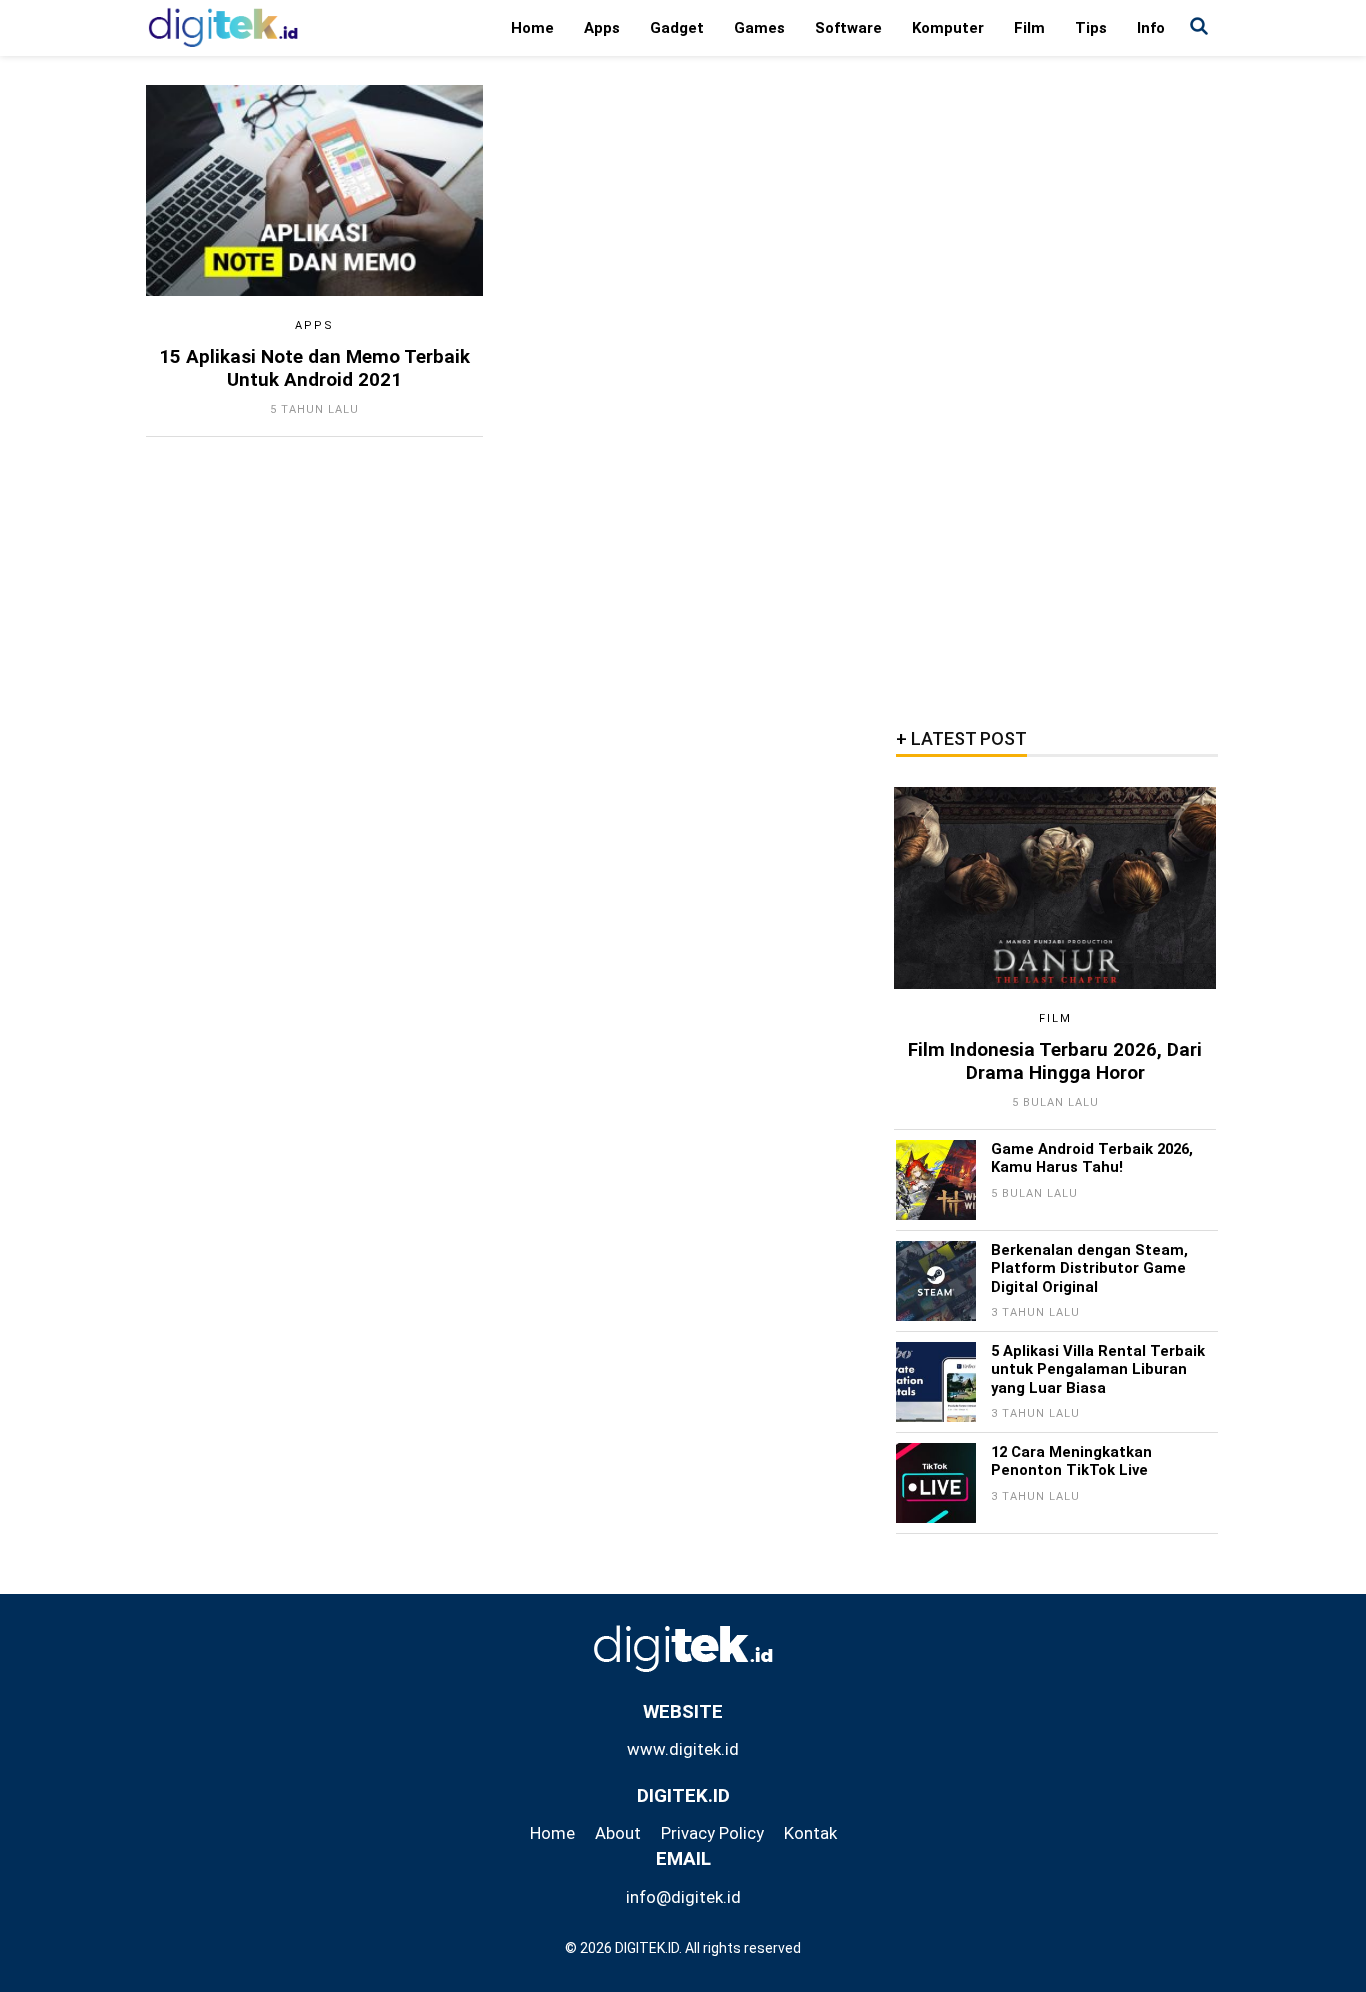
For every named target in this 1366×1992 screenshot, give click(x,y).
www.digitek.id (683, 1749)
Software (848, 28)
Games (759, 28)
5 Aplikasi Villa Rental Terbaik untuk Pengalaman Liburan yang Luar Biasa (1098, 1369)
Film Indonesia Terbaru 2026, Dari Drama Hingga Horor (1055, 1061)
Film (1029, 28)
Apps (602, 28)
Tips (1091, 28)
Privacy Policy (712, 1833)
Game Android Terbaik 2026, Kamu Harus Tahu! (1092, 1158)
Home (532, 28)
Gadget (677, 28)
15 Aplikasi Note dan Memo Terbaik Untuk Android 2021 (314, 368)
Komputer (948, 28)
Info (1151, 28)
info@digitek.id (683, 1897)
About (618, 1833)
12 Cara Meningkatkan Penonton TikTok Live (1071, 1461)
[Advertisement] (1056, 385)
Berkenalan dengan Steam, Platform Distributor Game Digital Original (1089, 1268)
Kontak (810, 1833)
